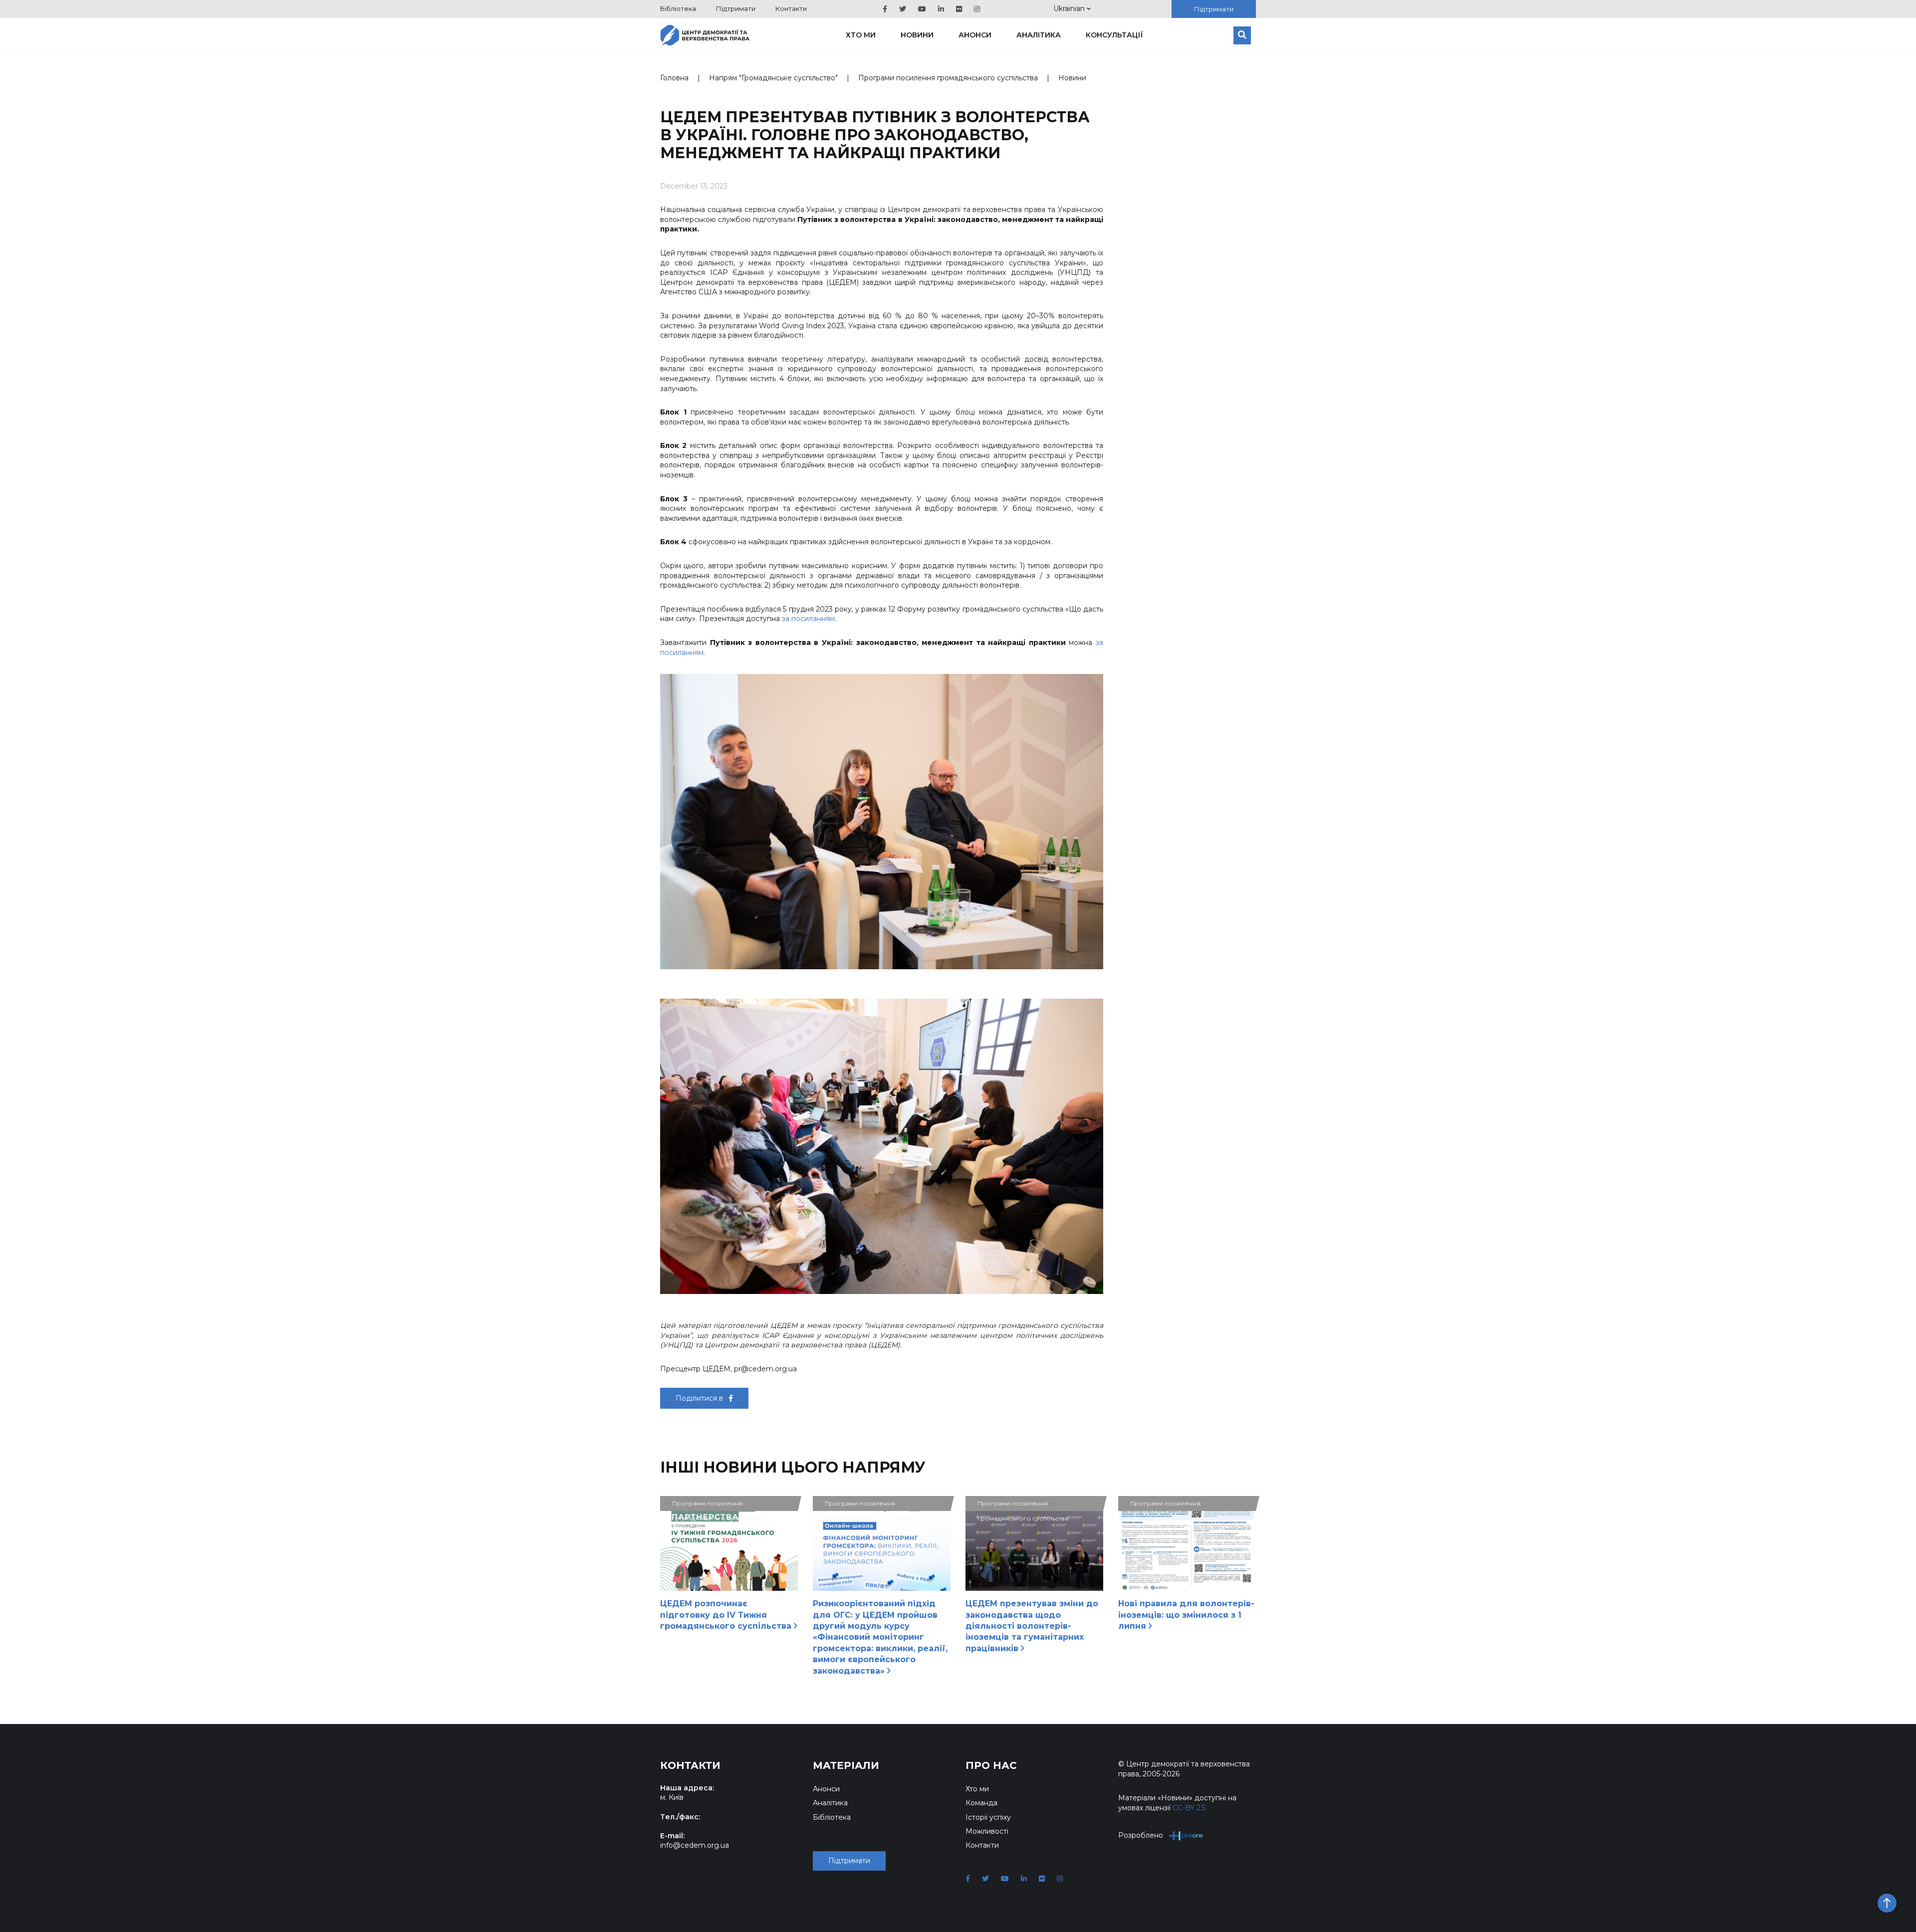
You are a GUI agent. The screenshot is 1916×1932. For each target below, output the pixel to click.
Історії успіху (988, 1817)
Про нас (991, 1765)
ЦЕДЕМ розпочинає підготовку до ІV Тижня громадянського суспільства (727, 1615)
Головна (674, 78)
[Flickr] (959, 9)
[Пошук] (1242, 35)
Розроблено (1141, 1835)
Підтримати (736, 8)
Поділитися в (700, 1398)
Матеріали (846, 1765)
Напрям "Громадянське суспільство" (773, 78)
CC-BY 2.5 (1189, 1808)
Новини (917, 35)
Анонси (975, 35)
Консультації (1114, 35)
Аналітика (1039, 35)
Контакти (791, 8)
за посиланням (808, 619)
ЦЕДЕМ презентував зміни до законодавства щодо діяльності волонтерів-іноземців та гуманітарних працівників (1032, 1626)
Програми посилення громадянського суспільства (948, 78)
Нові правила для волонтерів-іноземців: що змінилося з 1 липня (1186, 1615)
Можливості (987, 1831)
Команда (981, 1803)
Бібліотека (678, 8)
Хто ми (861, 35)
